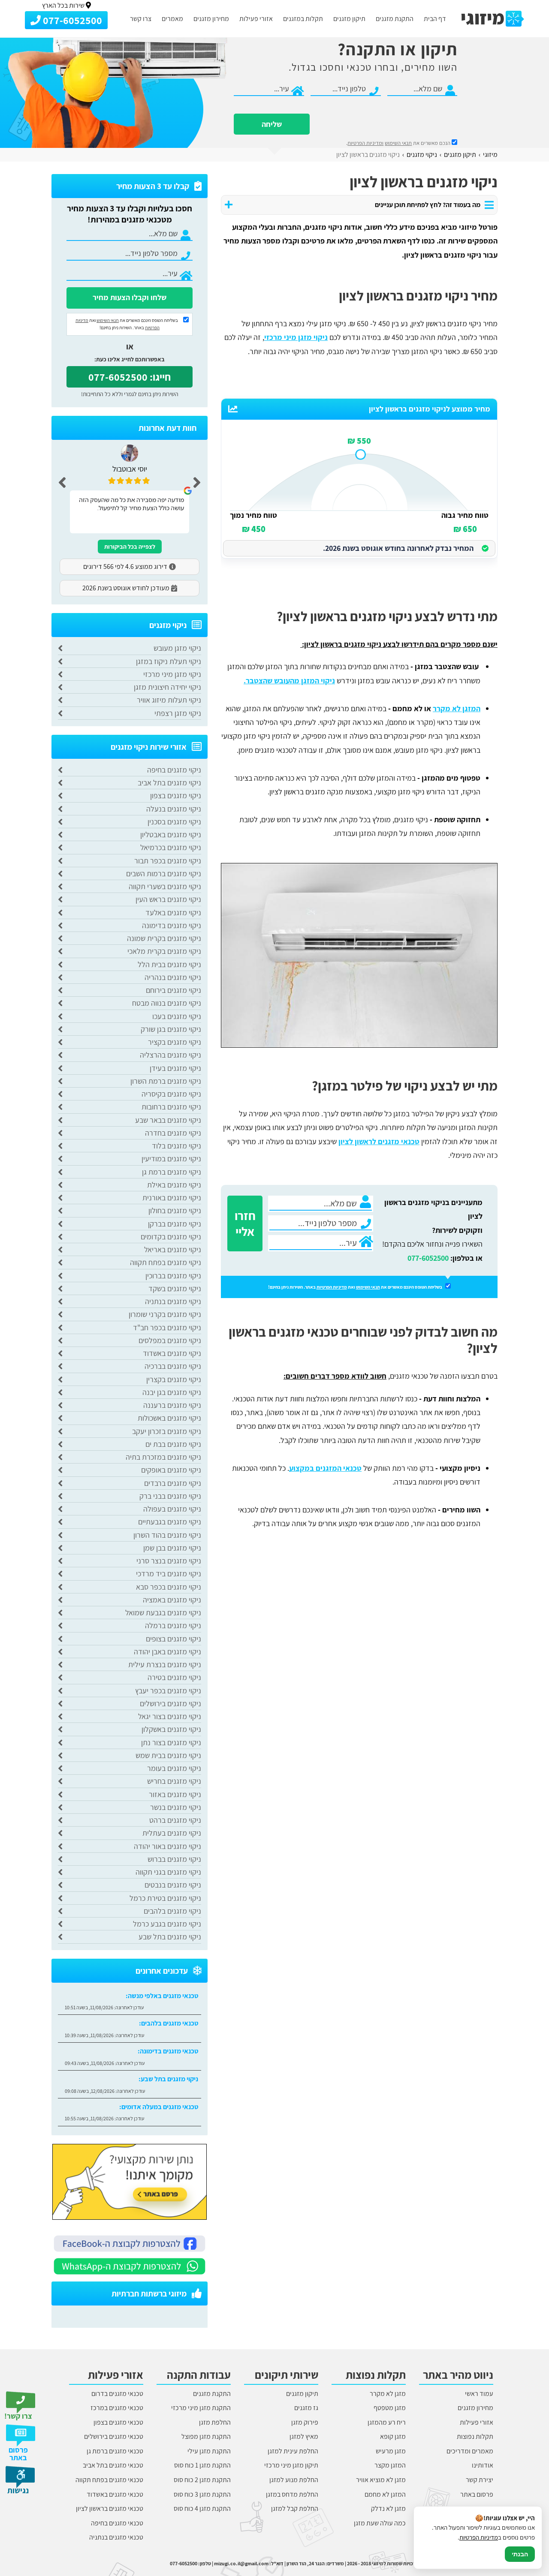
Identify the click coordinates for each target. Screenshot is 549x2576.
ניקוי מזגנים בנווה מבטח (167, 1003)
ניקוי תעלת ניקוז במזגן (169, 661)
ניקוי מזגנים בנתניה (173, 1301)
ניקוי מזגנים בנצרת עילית (165, 1664)
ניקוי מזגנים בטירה (174, 1677)
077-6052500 (428, 1258)
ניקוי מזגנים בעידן (175, 1068)
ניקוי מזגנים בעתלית (172, 1833)
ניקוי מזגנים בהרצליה (170, 1055)
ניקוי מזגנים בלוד (176, 1146)
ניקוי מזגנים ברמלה (173, 1625)
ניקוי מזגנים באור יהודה (167, 1846)
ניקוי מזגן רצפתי (178, 713)
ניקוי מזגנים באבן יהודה (167, 1652)
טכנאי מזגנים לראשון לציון (379, 1141)
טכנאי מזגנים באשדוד (115, 2494)
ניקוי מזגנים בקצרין (174, 1379)
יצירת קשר (480, 2480)
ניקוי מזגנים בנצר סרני (169, 1561)
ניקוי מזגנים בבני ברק (170, 1496)
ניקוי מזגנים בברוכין (173, 1276)
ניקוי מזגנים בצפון (176, 795)
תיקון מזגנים (349, 19)
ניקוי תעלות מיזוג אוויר (169, 700)
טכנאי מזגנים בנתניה (116, 2537)
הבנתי (520, 2554)
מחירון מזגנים (211, 19)
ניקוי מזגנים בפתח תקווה (166, 1262)
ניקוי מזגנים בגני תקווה (168, 1872)
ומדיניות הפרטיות (365, 143)
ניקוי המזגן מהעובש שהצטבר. (289, 681)
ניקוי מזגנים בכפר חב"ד (167, 1327)
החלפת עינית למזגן (293, 2451)
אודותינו (483, 2465)
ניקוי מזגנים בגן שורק (171, 1029)
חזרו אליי (245, 1223)
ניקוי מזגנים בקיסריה (171, 1094)
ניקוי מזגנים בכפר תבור (168, 861)
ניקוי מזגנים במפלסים (170, 1340)
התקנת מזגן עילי (209, 2451)
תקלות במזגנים (303, 19)
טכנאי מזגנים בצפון (118, 2422)
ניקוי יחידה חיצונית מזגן (167, 687)
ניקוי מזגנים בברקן (175, 1224)
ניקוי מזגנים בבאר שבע (168, 1120)
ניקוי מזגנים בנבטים (173, 1885)
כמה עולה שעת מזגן (380, 2523)
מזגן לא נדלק (388, 2508)
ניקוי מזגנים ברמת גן (172, 1172)
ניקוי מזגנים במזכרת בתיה (163, 1457)
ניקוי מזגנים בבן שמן (172, 1548)
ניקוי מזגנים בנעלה (174, 809)
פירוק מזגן (305, 2422)
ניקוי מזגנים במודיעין (171, 1159)
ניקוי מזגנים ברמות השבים (164, 873)
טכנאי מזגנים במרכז (117, 2408)
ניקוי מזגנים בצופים (173, 1639)
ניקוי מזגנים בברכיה (173, 1366)
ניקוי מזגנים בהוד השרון (167, 1535)
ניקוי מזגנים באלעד (173, 912)
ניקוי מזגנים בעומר (174, 1768)
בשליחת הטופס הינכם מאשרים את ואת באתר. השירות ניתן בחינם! (356, 1287)
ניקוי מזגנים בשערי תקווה (165, 886)
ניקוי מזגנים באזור (175, 1794)
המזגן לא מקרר (457, 708)
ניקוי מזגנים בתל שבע (170, 1937)
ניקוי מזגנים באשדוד (172, 1353)
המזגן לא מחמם (385, 2494)
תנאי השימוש (398, 143)
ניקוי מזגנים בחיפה (174, 770)
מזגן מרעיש (391, 2451)
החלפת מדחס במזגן (292, 2494)
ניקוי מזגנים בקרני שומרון (165, 1314)
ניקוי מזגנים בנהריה (173, 977)
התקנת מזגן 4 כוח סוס (202, 2508)
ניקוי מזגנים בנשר (176, 1807)
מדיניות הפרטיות (332, 1287)
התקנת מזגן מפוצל (206, 2436)
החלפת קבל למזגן (295, 2508)
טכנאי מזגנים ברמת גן (115, 2451)
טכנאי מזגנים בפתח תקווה (109, 2480)
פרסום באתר (477, 2494)
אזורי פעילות (256, 19)
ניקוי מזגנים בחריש (174, 1781)
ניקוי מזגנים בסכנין (174, 822)
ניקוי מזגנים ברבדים (173, 1483)
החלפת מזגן (215, 2422)
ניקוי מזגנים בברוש (174, 1859)
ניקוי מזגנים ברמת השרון (166, 1081)
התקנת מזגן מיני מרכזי (201, 2408)
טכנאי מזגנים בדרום (117, 2394)
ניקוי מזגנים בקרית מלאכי (164, 951)
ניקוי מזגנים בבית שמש (168, 1755)
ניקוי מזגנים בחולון (175, 1210)
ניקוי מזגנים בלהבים (172, 1911)
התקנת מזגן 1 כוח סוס (202, 2465)
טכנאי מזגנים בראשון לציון (110, 2508)
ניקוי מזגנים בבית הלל (169, 964)
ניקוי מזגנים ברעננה (172, 1405)
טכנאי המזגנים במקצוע (325, 1468)
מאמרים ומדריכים (470, 2451)
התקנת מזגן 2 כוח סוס (202, 2480)
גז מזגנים (306, 2408)
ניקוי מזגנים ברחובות (171, 1107)
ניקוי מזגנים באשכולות (169, 1418)
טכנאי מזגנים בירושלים (114, 2436)
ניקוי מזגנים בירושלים (170, 1703)
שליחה (272, 124)
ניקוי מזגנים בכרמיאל (171, 847)
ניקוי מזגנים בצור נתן (171, 1742)
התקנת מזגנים (395, 19)
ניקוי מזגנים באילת (174, 1185)
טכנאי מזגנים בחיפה (117, 2523)
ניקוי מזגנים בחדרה (173, 1133)
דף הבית (435, 19)
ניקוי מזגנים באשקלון (171, 1729)
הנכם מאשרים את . (399, 143)
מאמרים (172, 19)
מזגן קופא (393, 2436)
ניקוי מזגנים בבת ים (173, 1444)
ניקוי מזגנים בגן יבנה (172, 1392)
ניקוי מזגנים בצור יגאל (170, 1716)
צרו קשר (141, 19)
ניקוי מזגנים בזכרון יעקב (167, 1431)
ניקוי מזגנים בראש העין (168, 899)
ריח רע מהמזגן (387, 2422)
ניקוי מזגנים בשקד (175, 1288)
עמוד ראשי (479, 2394)
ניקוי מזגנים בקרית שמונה (164, 938)
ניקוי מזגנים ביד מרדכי (169, 1574)
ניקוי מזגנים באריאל (173, 1249)
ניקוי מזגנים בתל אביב (169, 783)
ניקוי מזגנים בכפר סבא (169, 1587)
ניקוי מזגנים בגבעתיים (170, 1522)
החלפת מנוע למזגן (294, 2480)
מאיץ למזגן (304, 2436)
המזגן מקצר (390, 2465)
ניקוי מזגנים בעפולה (172, 1509)
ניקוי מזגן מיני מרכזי (296, 337)
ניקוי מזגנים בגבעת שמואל (163, 1613)
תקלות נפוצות (475, 2436)
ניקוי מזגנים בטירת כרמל (165, 1898)
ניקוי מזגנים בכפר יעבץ (168, 1691)
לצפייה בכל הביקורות (130, 547)
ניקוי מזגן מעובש (177, 648)
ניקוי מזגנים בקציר (175, 1042)
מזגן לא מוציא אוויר (381, 2480)
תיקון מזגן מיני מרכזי (291, 2465)
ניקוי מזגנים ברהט (175, 1820)
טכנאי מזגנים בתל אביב (113, 2465)
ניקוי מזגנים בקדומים (171, 1237)
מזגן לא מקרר (388, 2394)
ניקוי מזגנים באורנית (172, 1198)
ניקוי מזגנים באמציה (172, 1600)
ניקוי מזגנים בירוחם (173, 990)
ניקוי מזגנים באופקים (171, 1470)
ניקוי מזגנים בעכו (177, 1016)
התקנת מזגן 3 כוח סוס (202, 2494)
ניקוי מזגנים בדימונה (172, 925)
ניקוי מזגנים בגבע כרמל (167, 1924)
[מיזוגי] (493, 19)
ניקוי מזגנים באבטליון (171, 834)
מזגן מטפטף (390, 2408)
